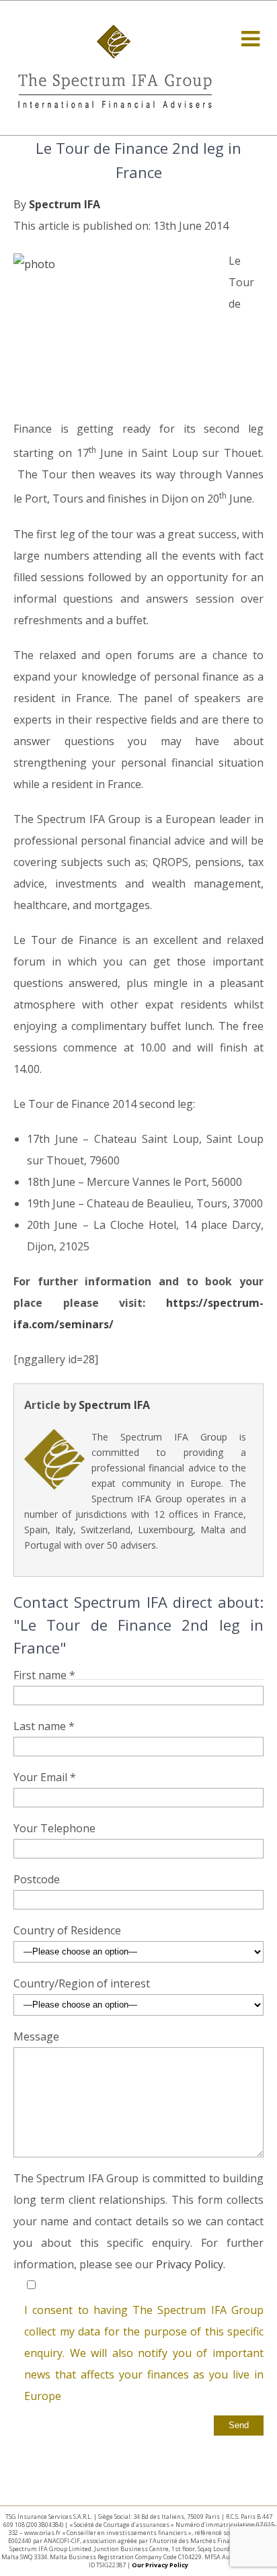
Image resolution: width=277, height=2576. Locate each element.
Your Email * (45, 1777)
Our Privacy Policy (160, 2565)
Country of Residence (67, 1930)
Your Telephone (54, 1828)
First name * (44, 1675)
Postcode (37, 1879)
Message (36, 2036)
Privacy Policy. (191, 2264)
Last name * (44, 1726)
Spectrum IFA (65, 204)
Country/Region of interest (82, 1983)
